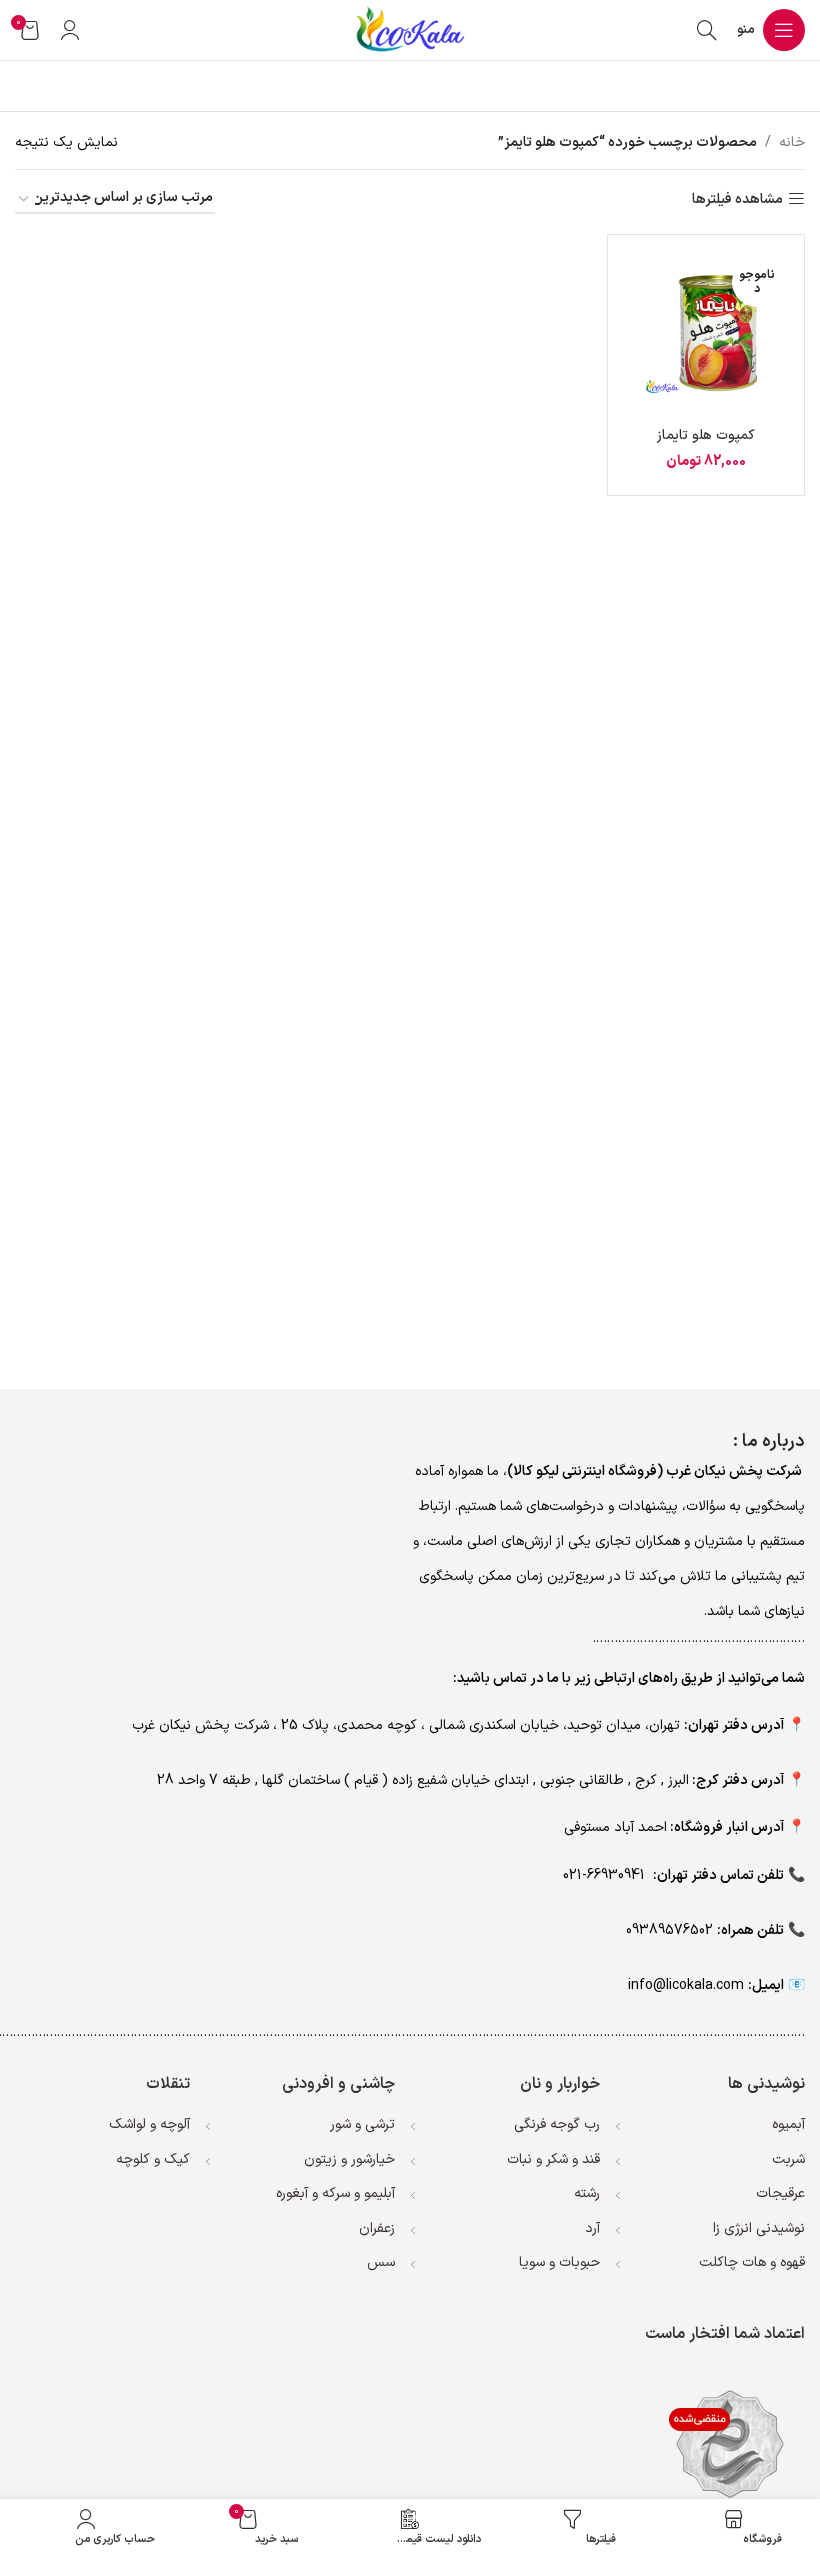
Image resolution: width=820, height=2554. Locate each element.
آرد (592, 2228)
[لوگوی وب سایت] (409, 29)
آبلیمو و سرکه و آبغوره (335, 2193)
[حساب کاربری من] (70, 30)
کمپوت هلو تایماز (706, 435)
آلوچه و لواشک (149, 2124)
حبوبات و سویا (559, 2262)
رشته (587, 2193)
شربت (788, 2159)
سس (381, 2262)
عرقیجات (780, 2193)
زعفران (377, 2228)
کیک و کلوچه (153, 2159)
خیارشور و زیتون (349, 2159)
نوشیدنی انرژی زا (759, 2228)
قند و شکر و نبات (553, 2159)
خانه (792, 142)
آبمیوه (788, 2124)
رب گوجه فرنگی (557, 2124)
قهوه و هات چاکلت (752, 2262)
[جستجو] (707, 30)
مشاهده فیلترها (737, 199)
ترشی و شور (362, 2124)
